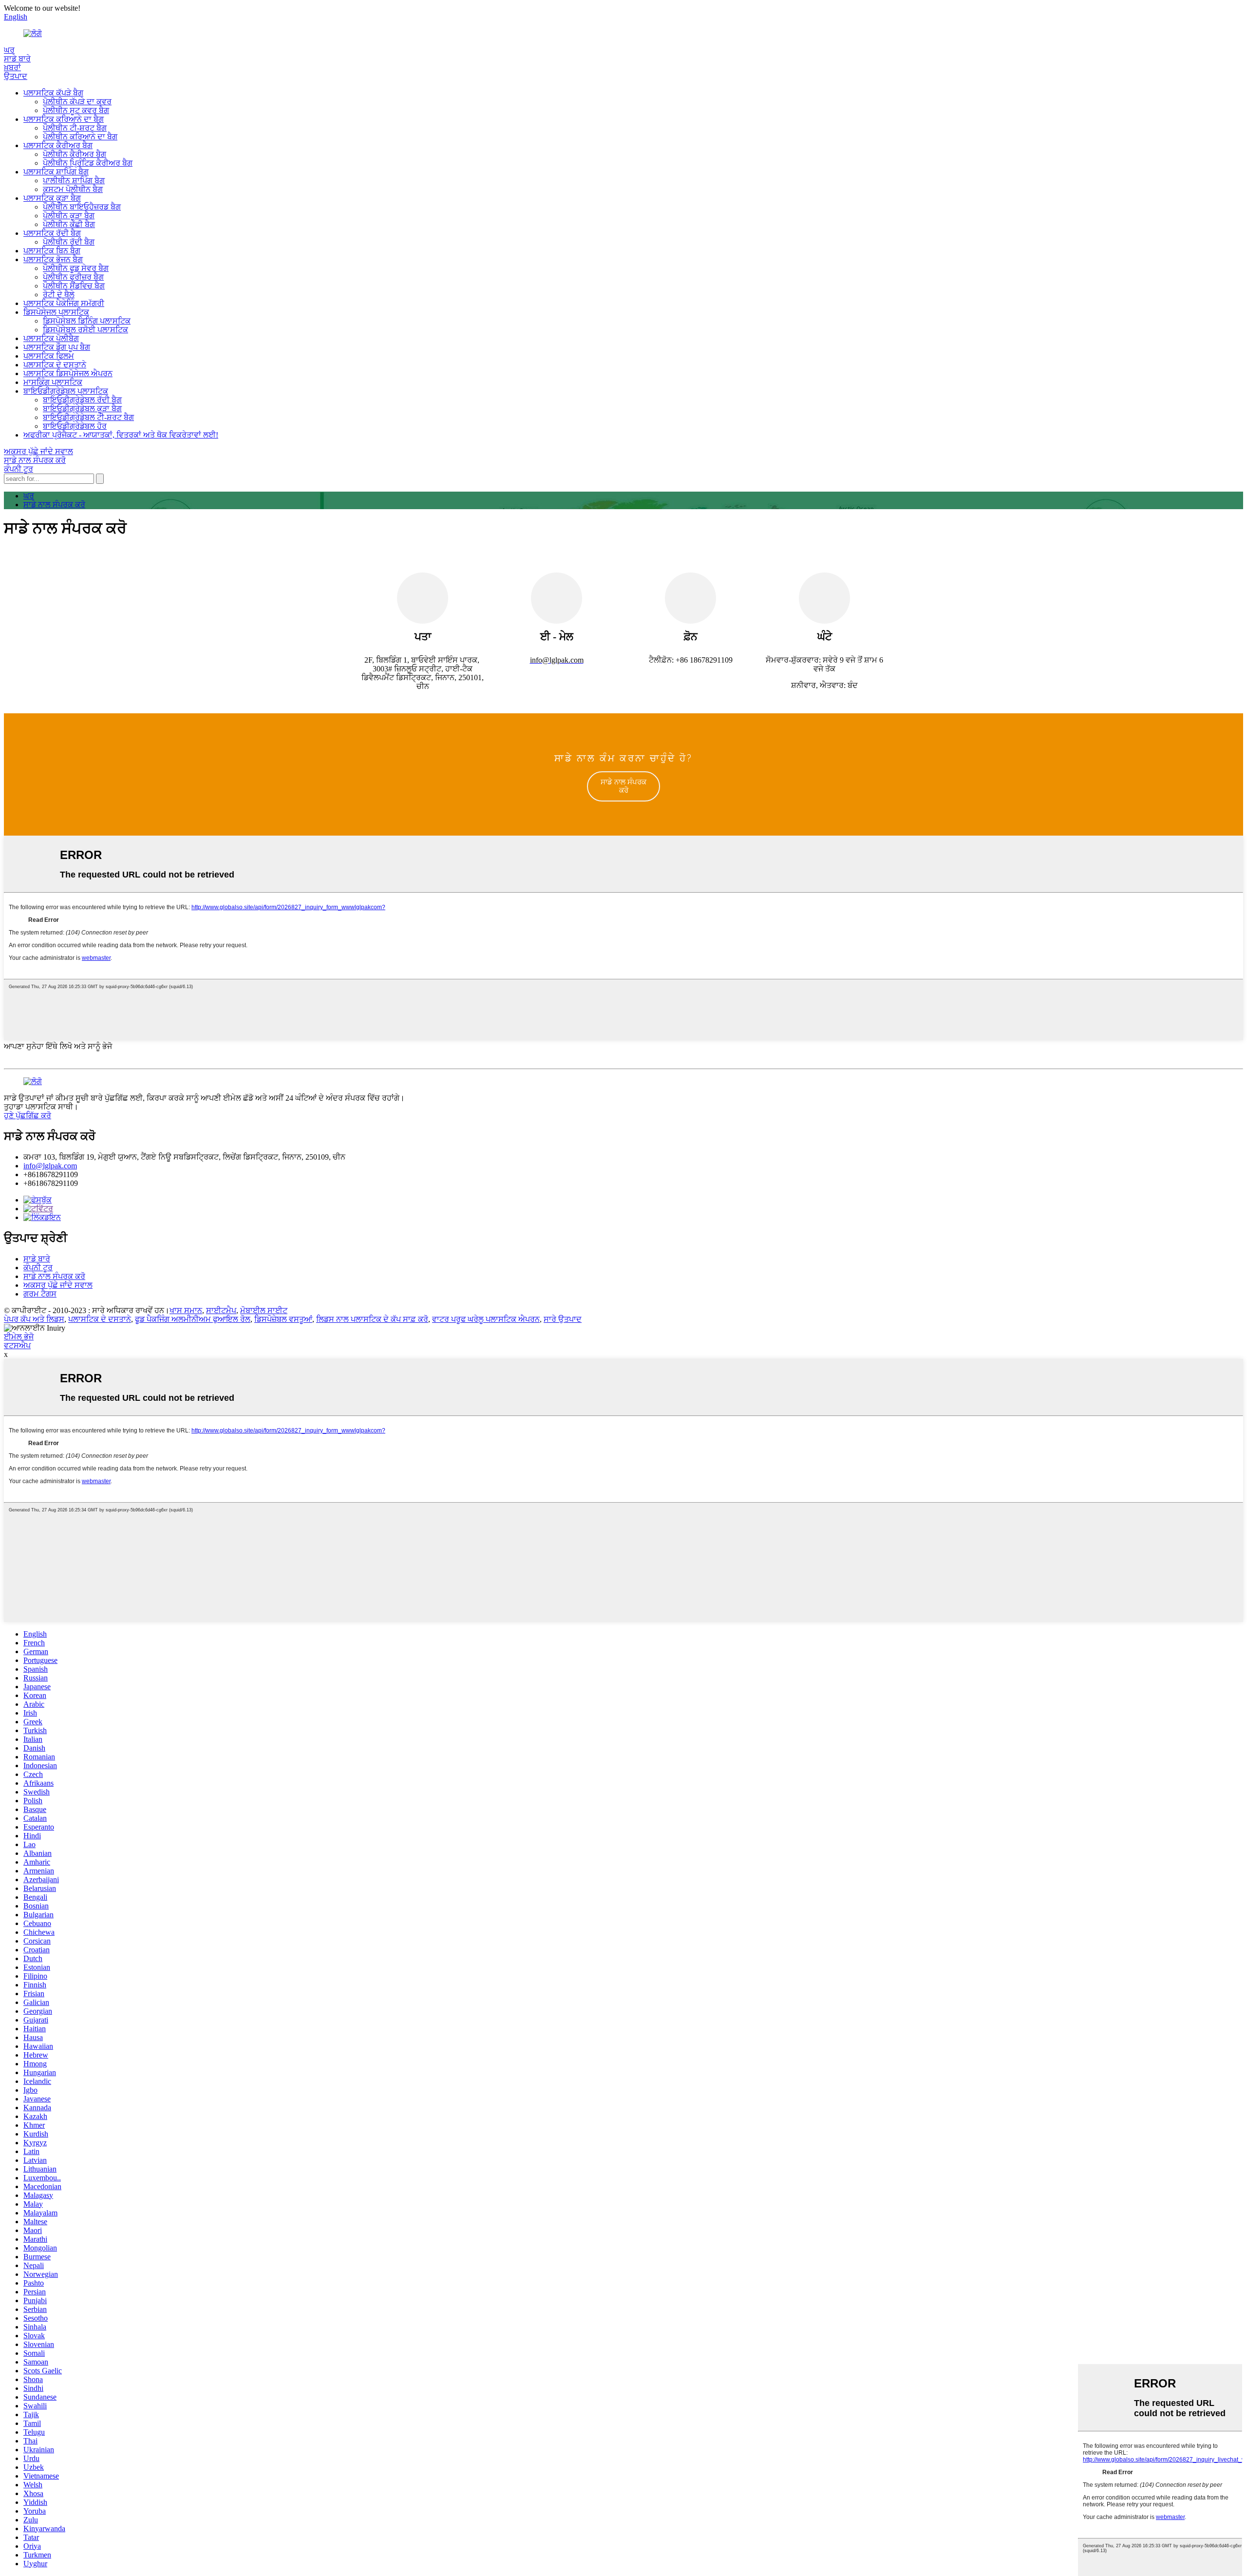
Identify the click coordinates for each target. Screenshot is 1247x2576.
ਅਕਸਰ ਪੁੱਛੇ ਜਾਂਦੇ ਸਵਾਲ (38, 451)
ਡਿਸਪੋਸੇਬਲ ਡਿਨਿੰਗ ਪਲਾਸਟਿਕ (87, 321)
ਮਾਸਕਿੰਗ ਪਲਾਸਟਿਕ (53, 382)
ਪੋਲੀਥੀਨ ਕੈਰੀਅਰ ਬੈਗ (75, 154)
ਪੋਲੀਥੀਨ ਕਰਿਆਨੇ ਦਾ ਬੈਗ (80, 137)
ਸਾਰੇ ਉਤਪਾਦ (563, 1319)
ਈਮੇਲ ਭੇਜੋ (19, 1337)
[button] (623, 786)
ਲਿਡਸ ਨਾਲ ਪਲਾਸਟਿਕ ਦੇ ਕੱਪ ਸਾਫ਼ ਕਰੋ (372, 1319)
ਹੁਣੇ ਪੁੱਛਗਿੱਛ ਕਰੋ (28, 1116)
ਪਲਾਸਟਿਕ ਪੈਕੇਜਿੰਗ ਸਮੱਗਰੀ (64, 303)
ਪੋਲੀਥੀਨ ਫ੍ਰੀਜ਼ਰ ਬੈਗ (73, 277)
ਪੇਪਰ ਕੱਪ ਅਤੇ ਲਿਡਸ (34, 1319)
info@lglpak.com (50, 1166)
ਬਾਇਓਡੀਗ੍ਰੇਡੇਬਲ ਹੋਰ (75, 426)
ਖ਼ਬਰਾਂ (12, 67)
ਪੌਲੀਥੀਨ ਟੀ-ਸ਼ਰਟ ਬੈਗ (75, 128)
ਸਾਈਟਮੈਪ (221, 1310)
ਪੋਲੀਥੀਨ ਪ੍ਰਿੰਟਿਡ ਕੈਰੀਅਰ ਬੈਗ (88, 163)
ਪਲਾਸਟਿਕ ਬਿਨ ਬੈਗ (52, 251)
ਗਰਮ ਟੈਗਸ (40, 1294)
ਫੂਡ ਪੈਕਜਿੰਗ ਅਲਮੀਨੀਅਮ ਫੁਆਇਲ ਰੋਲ (193, 1319)
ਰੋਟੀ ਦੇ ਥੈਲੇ (59, 295)
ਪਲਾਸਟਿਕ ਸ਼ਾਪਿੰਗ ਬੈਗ (56, 172)
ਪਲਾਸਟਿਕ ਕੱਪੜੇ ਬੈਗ (53, 93)
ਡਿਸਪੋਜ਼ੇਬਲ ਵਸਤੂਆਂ (283, 1319)
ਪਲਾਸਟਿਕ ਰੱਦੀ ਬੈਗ (52, 233)
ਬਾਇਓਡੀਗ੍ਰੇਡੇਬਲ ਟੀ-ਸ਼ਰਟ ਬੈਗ (88, 417)
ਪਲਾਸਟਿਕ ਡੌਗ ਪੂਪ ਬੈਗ (57, 347)
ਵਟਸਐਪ (17, 1345)
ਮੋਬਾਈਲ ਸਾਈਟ (264, 1310)
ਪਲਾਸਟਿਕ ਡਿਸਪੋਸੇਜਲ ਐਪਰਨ (68, 373)
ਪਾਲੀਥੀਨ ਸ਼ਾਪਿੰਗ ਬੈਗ (74, 181)
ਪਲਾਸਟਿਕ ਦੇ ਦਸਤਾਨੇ (55, 365)
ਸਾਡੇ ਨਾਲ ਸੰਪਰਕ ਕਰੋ (35, 460)
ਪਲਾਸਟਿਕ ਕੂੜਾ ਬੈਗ (52, 198)
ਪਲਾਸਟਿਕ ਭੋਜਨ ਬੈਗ (53, 259)
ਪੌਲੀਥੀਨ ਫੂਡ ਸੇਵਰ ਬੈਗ (76, 268)
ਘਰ (9, 50)
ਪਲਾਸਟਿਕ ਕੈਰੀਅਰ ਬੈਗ (58, 145)
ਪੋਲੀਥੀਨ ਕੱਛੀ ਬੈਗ (69, 224)
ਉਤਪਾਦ (16, 76)
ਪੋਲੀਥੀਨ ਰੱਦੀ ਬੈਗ (69, 242)
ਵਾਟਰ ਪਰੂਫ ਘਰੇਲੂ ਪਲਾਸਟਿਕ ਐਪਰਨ (486, 1319)
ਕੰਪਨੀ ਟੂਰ (19, 469)
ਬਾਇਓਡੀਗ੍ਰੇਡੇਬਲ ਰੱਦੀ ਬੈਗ (82, 400)
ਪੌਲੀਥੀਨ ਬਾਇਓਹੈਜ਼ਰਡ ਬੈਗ (82, 207)
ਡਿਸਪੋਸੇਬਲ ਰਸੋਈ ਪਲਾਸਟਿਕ (85, 330)
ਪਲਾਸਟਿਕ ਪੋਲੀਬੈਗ (51, 338)
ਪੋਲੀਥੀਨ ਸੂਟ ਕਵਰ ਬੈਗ (76, 110)
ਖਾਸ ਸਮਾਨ (186, 1310)
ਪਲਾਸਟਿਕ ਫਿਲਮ (49, 356)
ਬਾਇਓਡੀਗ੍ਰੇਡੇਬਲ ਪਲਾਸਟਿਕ (66, 391)
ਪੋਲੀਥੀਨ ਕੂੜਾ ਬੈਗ (69, 216)
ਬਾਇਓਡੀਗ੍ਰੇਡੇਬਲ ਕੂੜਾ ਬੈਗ (82, 409)
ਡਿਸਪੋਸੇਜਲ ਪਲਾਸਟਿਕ (56, 312)
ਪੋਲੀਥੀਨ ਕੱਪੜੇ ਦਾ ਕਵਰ (77, 102)
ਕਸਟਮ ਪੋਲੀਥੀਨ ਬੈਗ (73, 189)
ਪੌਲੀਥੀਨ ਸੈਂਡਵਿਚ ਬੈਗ (74, 286)
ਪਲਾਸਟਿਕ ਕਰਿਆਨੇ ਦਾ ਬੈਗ (64, 119)
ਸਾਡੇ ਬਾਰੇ (17, 59)
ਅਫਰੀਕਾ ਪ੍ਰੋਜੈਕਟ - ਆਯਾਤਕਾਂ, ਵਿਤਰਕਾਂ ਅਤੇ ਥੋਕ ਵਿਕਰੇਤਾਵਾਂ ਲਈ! (121, 435)
